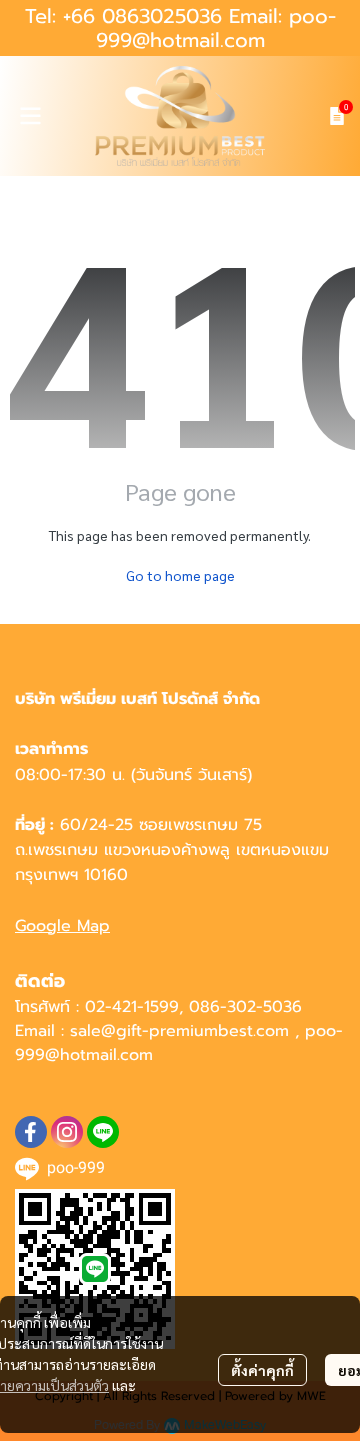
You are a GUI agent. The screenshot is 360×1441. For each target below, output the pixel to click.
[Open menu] (30, 116)
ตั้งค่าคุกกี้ (262, 1370)
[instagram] (67, 1132)
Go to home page (180, 575)
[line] (103, 1132)
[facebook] (31, 1132)
